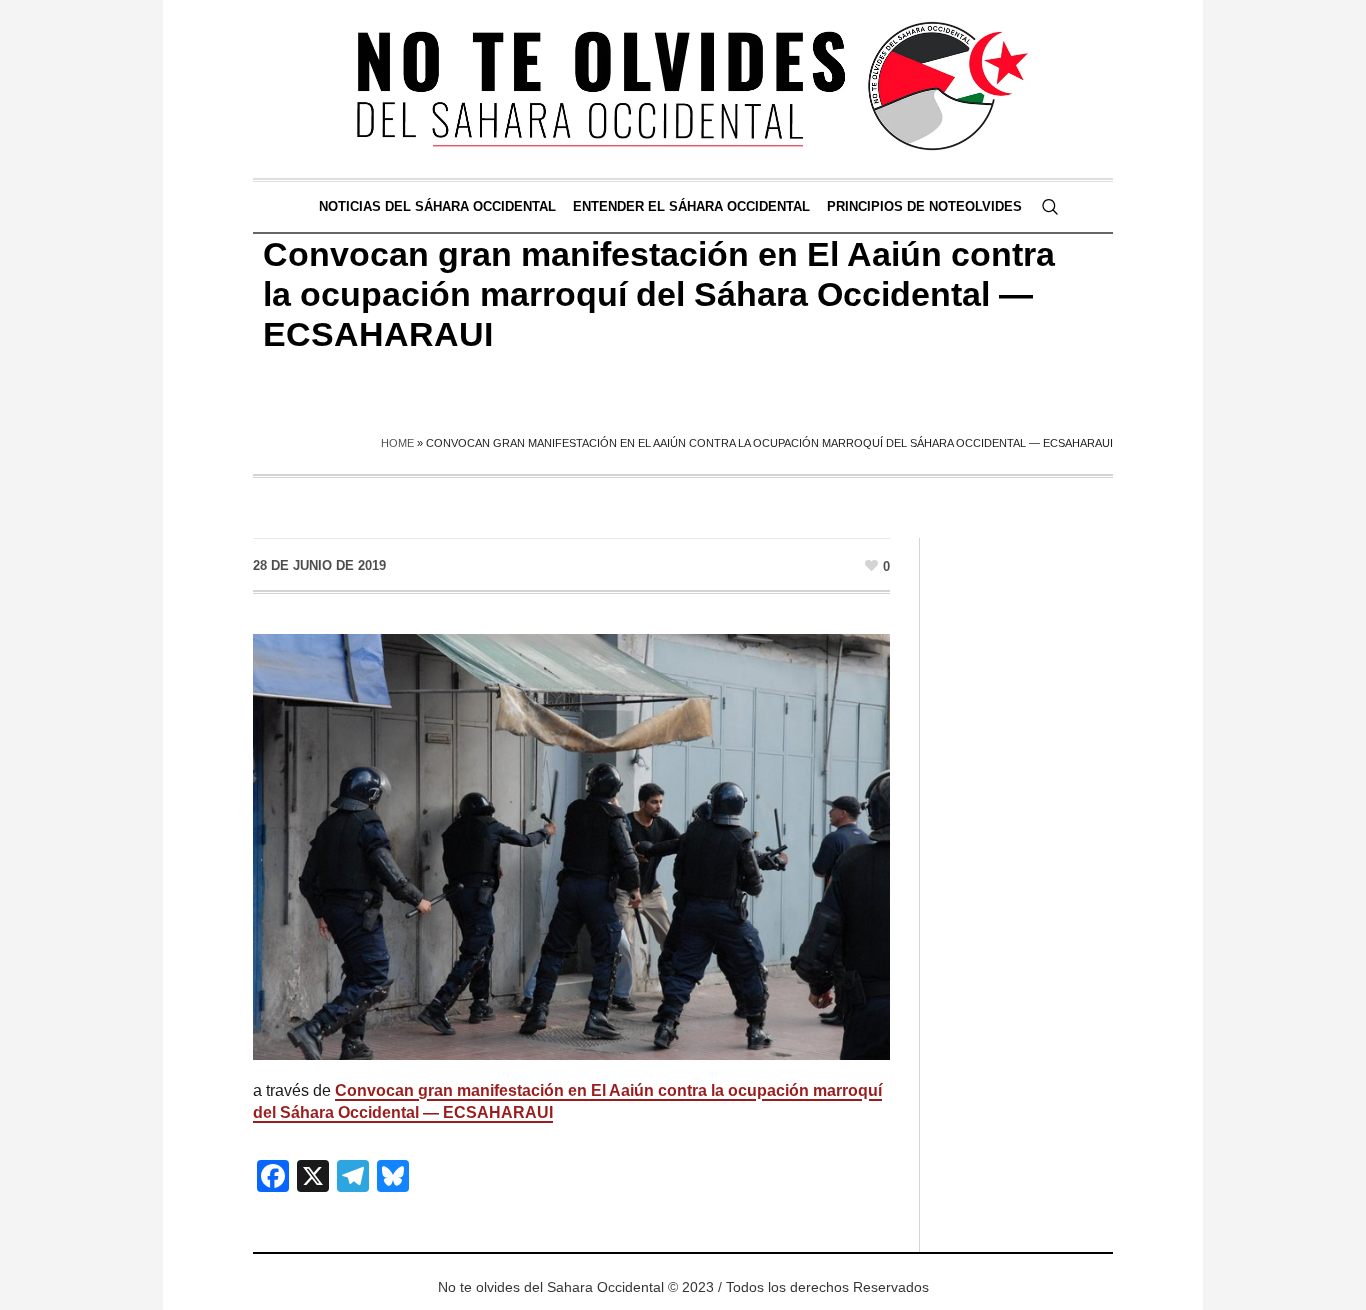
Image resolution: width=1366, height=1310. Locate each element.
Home (397, 443)
